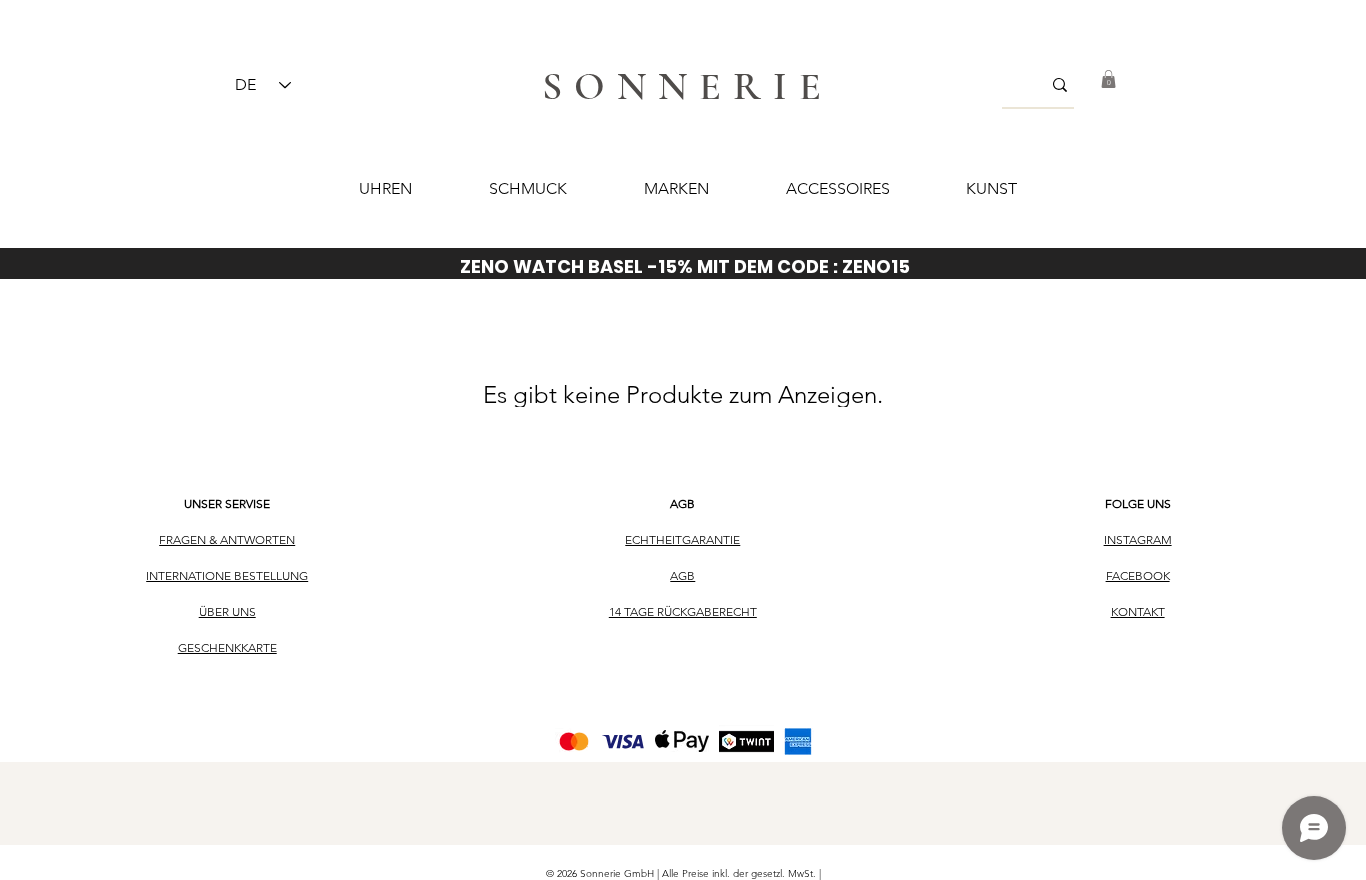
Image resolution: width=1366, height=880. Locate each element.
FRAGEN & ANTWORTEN (227, 539)
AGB (682, 503)
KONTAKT (1138, 611)
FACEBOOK (1138, 575)
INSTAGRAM (1138, 539)
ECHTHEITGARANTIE (682, 539)
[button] (1108, 79)
